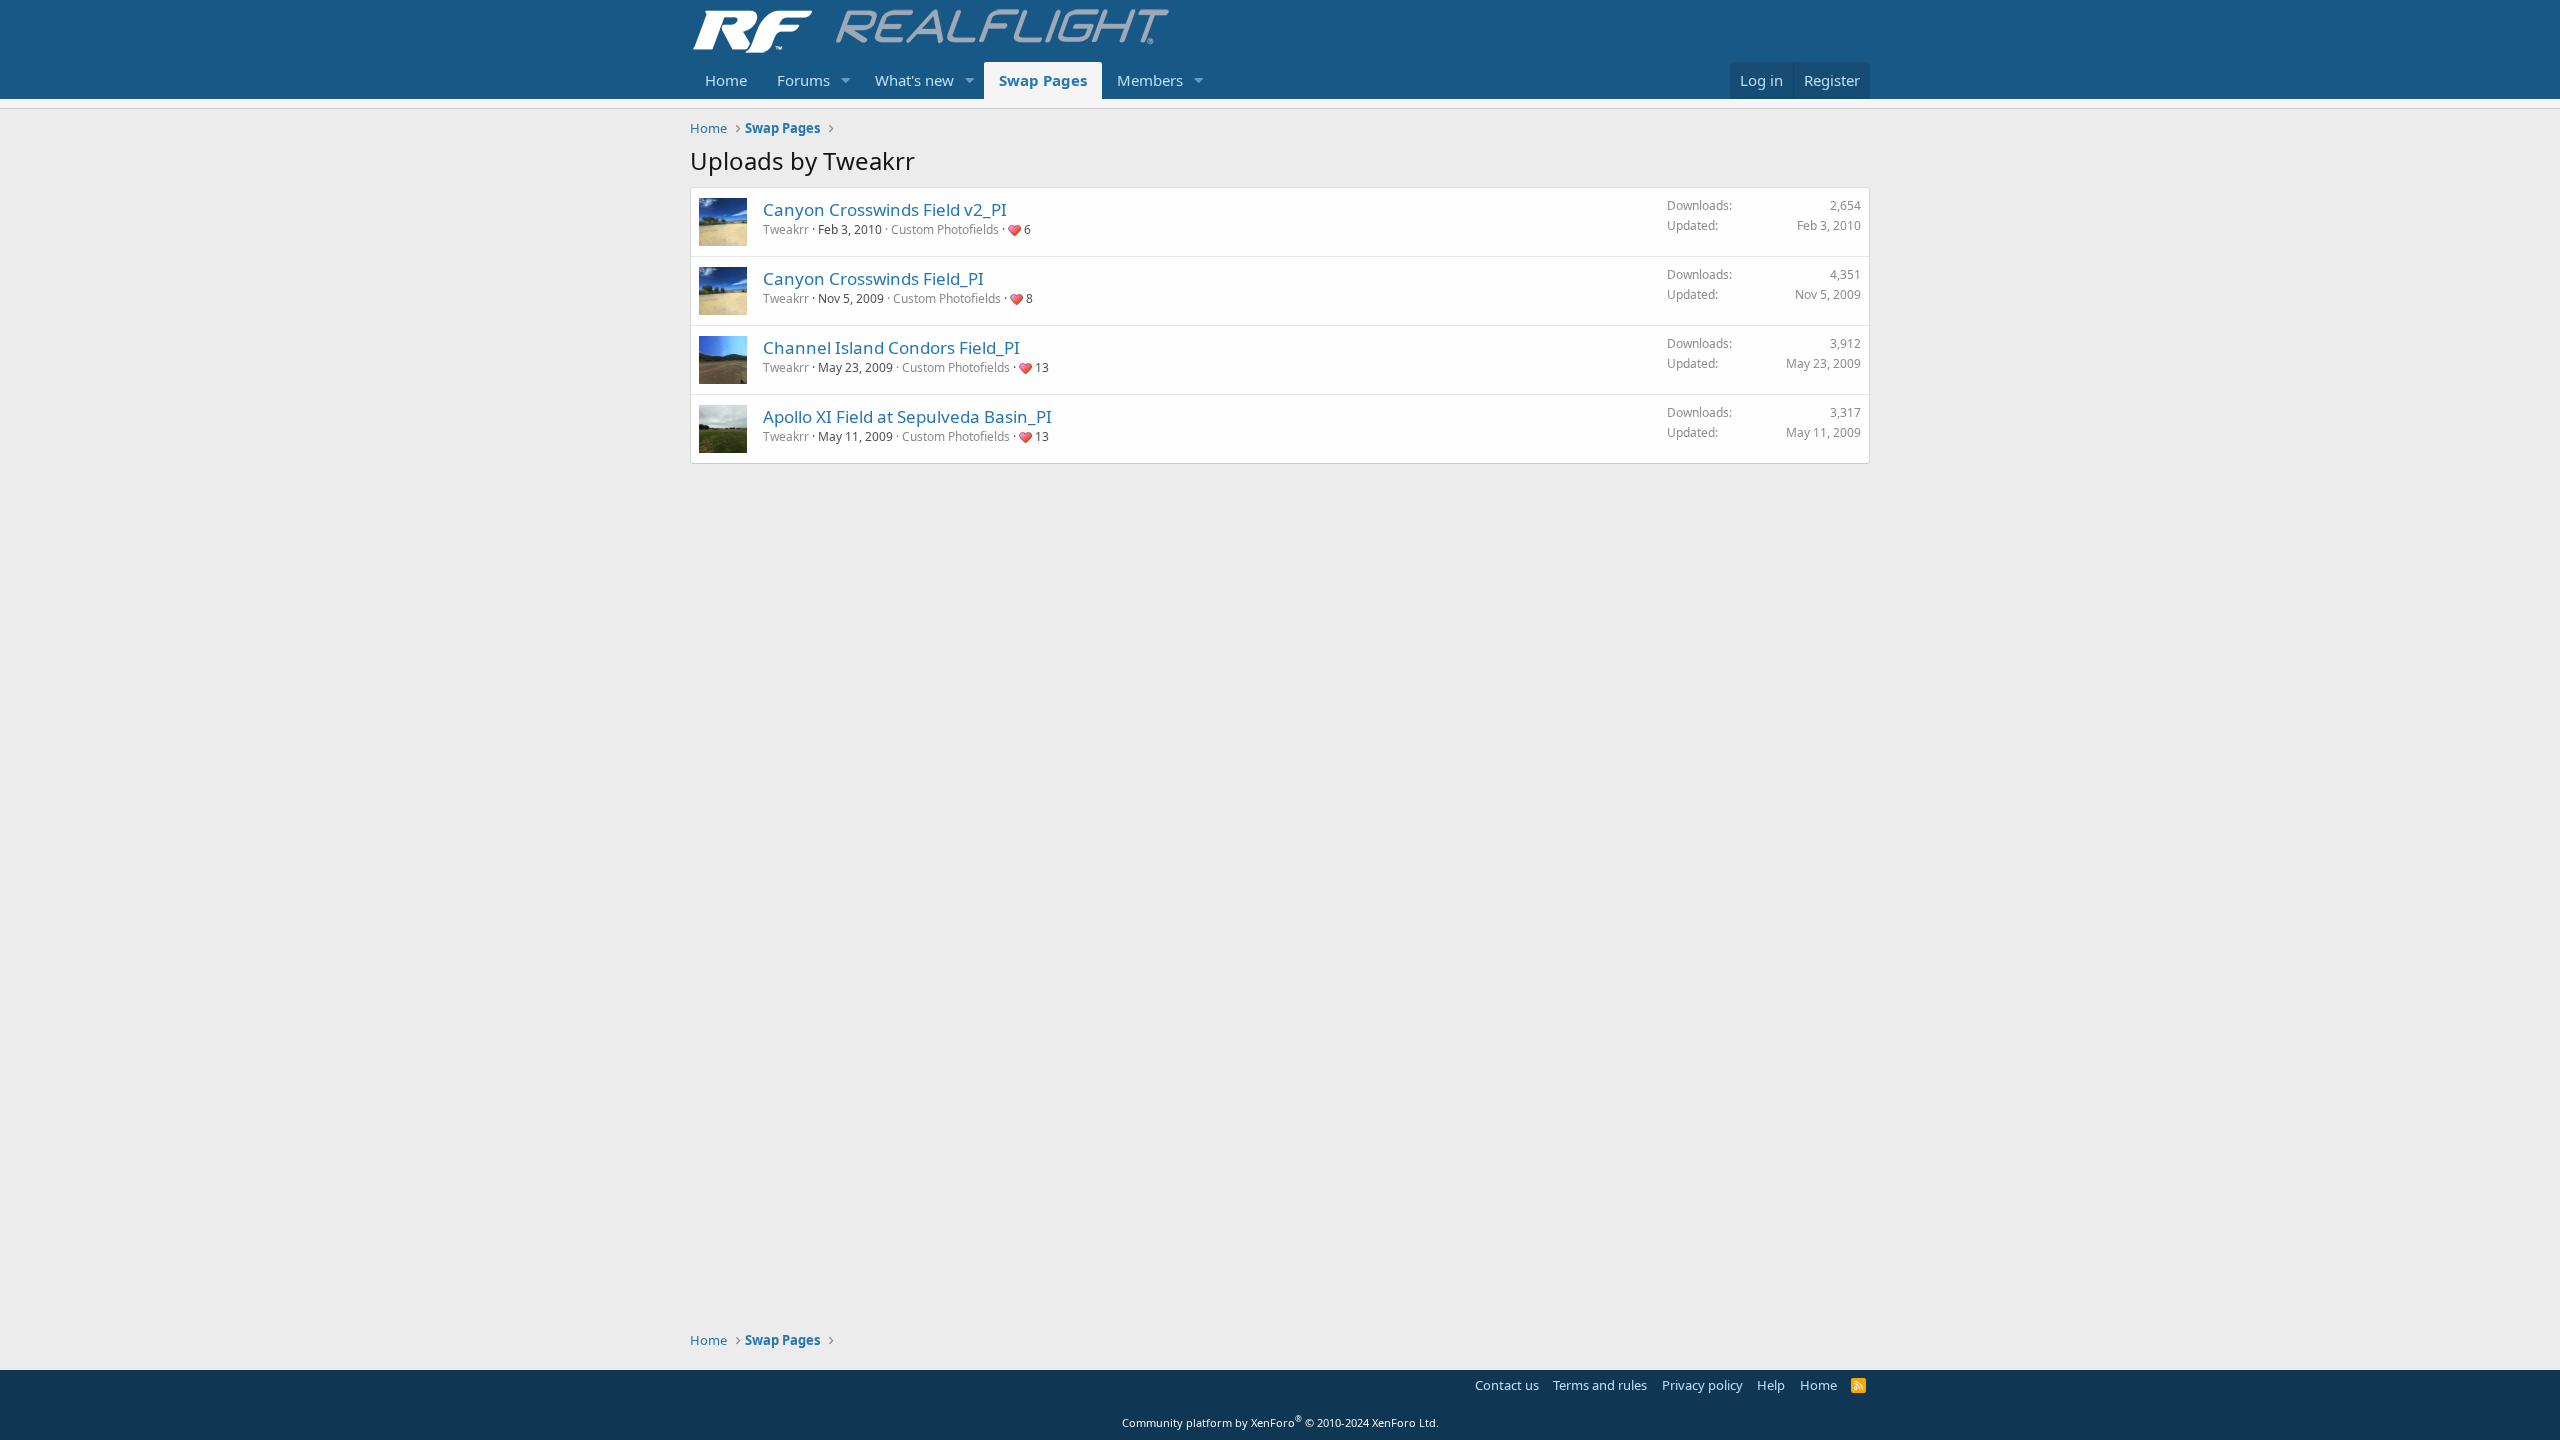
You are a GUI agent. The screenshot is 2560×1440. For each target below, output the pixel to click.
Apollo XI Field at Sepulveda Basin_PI (907, 416)
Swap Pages (1043, 80)
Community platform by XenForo (1280, 1422)
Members (1150, 80)
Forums (803, 80)
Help (1771, 1385)
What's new (914, 80)
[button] (846, 80)
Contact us (1507, 1385)
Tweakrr (786, 229)
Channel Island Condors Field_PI (891, 347)
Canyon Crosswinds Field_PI (873, 278)
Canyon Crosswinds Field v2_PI (885, 209)
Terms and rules (1600, 1385)
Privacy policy (1702, 1385)
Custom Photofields (945, 229)
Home (726, 80)
